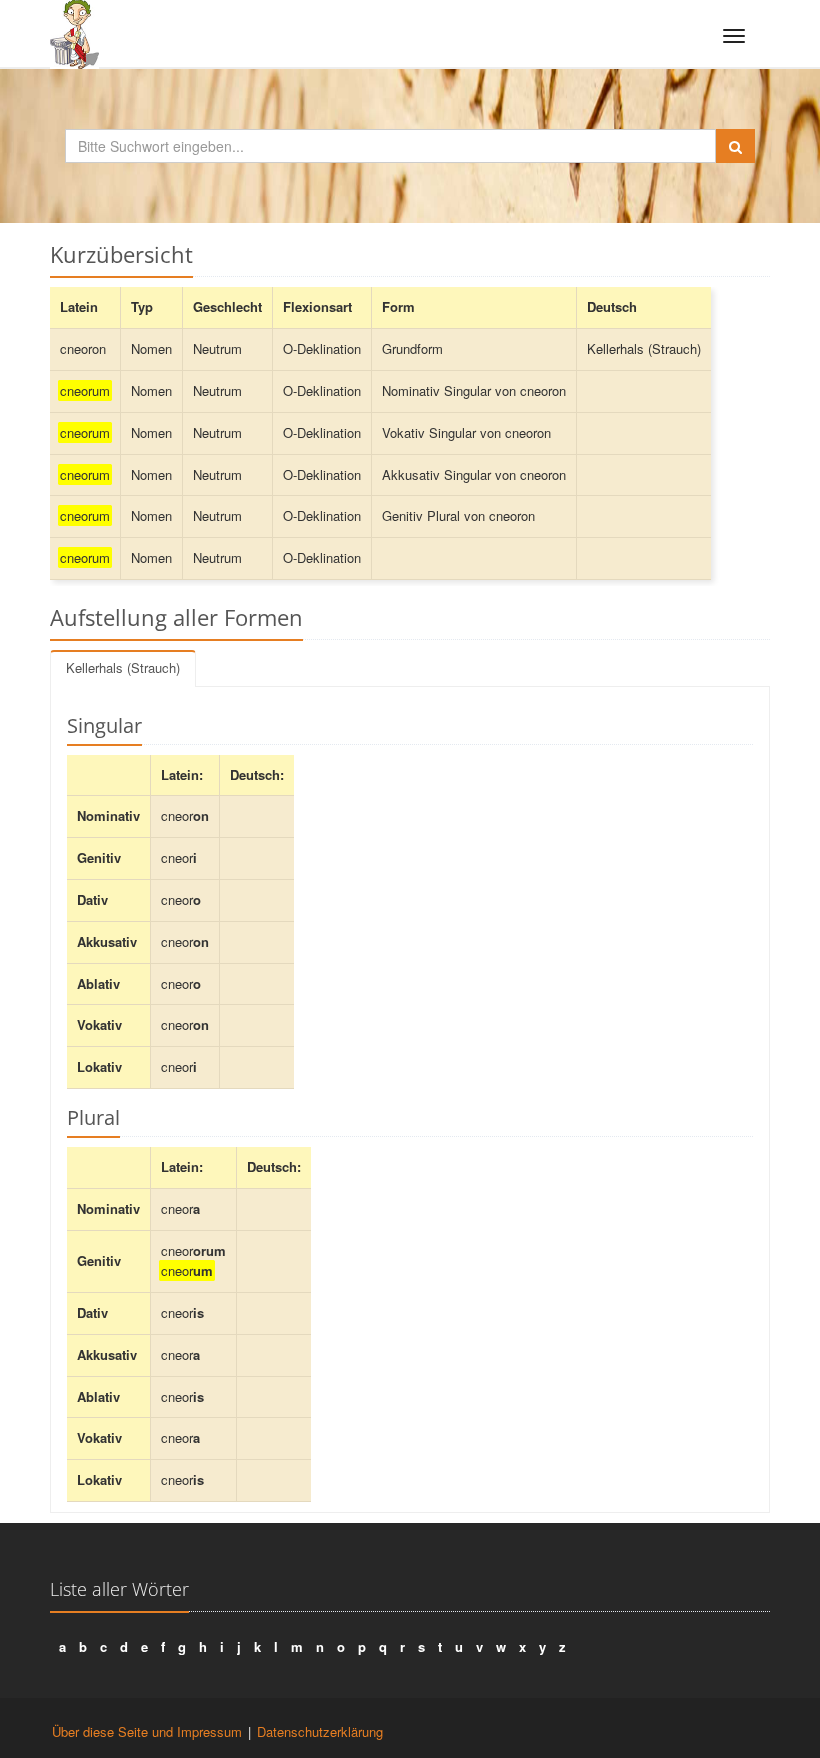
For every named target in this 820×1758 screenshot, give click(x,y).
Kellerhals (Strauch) (123, 667)
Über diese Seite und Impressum (147, 1731)
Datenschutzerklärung (320, 1731)
